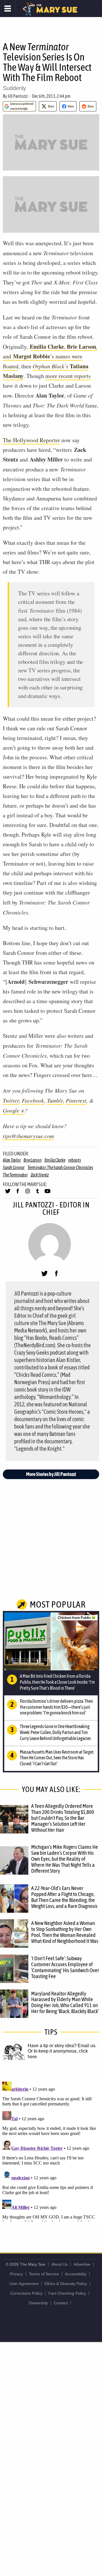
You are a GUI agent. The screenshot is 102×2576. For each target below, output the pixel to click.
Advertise (82, 2264)
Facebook (33, 1100)
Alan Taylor (12, 1160)
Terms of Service (44, 2274)
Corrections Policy (26, 2293)
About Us (59, 2264)
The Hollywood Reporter (31, 440)
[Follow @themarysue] (8, 1194)
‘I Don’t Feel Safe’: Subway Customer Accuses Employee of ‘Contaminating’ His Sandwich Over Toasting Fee (65, 1967)
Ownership (38, 2303)
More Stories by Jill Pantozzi (51, 1474)
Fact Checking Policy (67, 2293)
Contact (61, 2303)
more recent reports (68, 376)
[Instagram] (28, 1194)
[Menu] (8, 9)
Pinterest (76, 1100)
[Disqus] (51, 2150)
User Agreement (24, 2284)
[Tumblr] (38, 1194)
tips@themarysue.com (28, 1136)
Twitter (11, 1100)
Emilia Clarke (55, 1160)
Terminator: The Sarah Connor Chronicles (60, 1167)
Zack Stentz (40, 1175)
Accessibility (76, 2274)
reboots (74, 1160)
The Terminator (15, 1175)
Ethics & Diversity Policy (66, 2284)
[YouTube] (47, 1194)
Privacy (16, 2274)
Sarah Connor (14, 1167)
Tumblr (55, 1100)
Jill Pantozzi (18, 96)
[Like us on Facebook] (18, 1194)
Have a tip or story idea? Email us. (62, 2046)
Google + (14, 1110)
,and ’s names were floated (50, 356)
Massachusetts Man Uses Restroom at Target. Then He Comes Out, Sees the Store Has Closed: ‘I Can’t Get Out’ (57, 1758)
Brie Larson (32, 1160)
